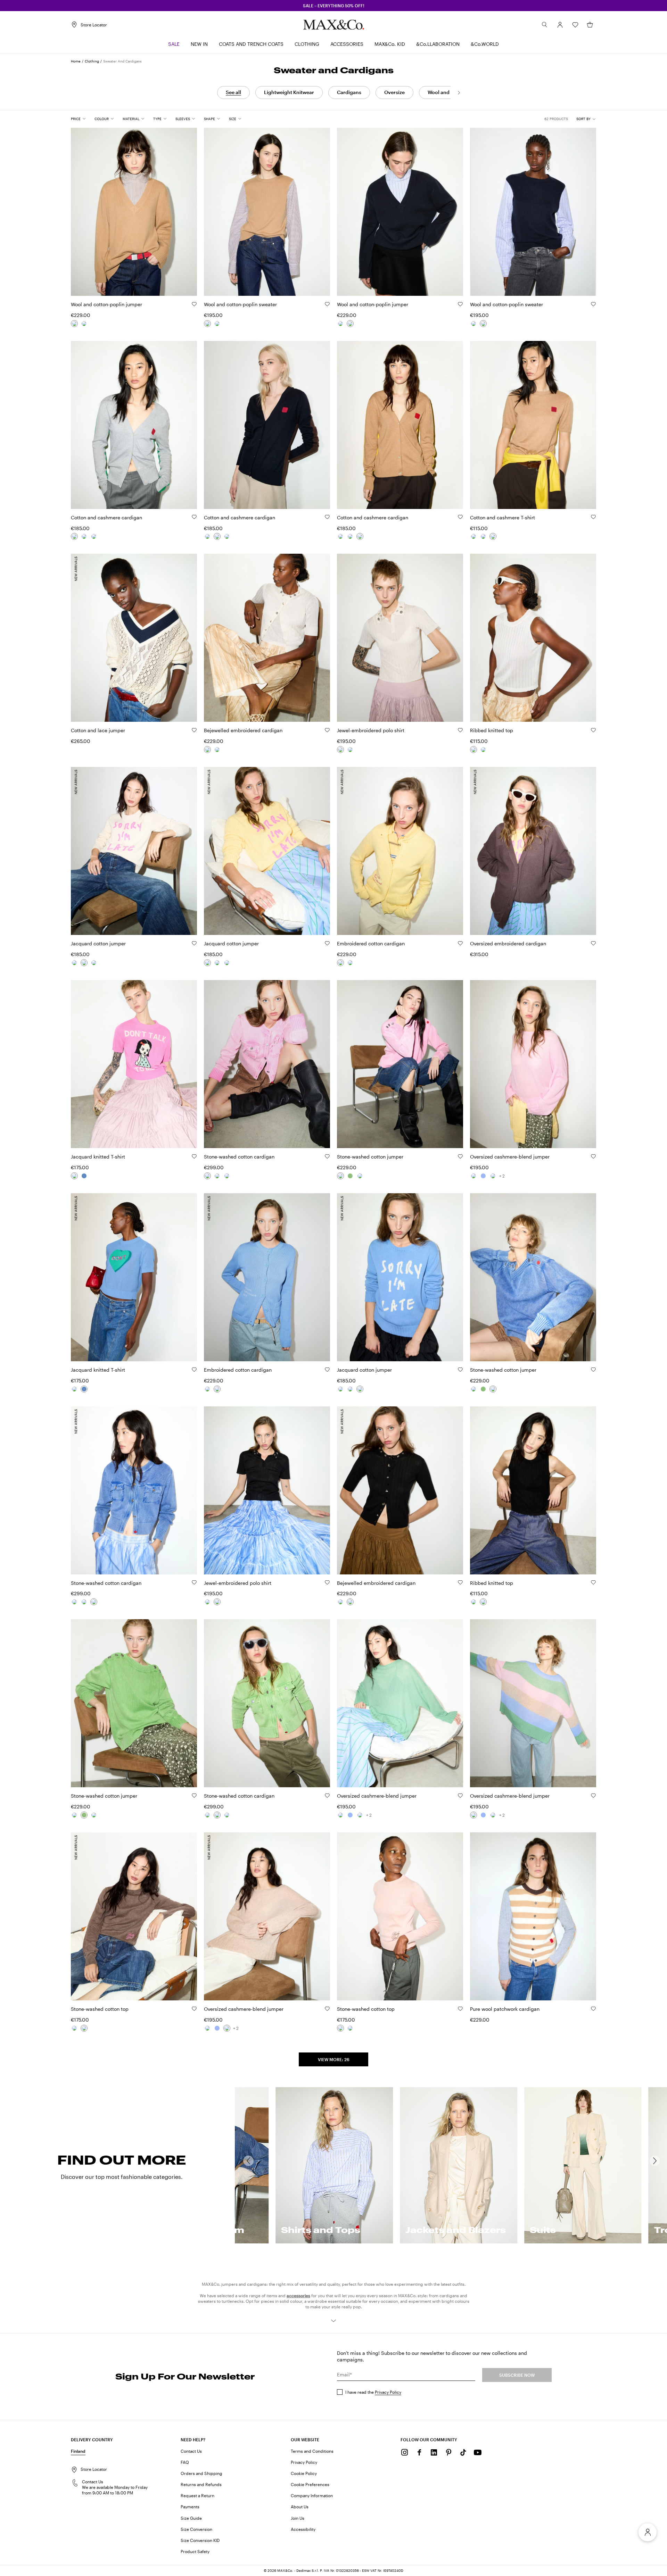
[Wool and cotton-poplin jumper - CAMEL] (74, 324)
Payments (190, 2507)
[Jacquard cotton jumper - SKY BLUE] (94, 963)
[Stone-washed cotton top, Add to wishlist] (194, 2009)
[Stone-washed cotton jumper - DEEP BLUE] (360, 1176)
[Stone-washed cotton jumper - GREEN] (350, 1176)
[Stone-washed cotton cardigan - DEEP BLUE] (227, 1176)
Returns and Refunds (201, 2484)
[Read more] (333, 2321)
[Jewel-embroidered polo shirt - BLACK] (350, 750)
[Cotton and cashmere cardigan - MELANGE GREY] (74, 536)
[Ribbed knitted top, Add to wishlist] (593, 730)
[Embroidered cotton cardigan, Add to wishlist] (460, 943)
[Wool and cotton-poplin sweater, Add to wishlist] (327, 304)
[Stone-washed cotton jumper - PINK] (340, 1176)
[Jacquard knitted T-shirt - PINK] (74, 1176)
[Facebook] (419, 2452)
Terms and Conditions (312, 2451)
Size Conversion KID (200, 2540)
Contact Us (191, 2451)
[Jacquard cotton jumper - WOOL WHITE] (84, 963)
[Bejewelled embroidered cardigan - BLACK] (217, 750)
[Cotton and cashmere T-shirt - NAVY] (483, 536)
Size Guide (191, 2518)
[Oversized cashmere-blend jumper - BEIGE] (493, 1176)
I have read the (373, 2392)
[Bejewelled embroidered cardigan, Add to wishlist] (327, 730)
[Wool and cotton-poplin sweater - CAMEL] (207, 324)
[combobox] (586, 119)
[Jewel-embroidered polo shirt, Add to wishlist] (460, 730)
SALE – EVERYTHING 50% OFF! (334, 6)
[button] (560, 25)
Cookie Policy (304, 2473)
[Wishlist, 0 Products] (575, 25)
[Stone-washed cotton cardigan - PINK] (207, 1176)
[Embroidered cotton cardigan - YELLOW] (340, 963)
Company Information (312, 2495)
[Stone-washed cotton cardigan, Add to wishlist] (327, 1156)
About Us (300, 2507)
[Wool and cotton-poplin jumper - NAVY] (84, 324)
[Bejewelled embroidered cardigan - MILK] (207, 750)
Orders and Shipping (201, 2473)
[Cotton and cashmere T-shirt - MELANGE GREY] (474, 536)
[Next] (459, 93)
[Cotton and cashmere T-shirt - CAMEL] (493, 536)
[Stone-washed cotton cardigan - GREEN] (217, 1176)
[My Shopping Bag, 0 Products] (590, 25)
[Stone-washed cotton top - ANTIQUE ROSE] (74, 2028)
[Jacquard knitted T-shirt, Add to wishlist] (194, 1156)
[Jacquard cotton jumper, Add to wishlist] (194, 943)
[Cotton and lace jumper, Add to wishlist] (194, 730)
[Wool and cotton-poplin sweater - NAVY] (217, 324)
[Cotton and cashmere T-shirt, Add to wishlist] (593, 517)
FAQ (185, 2462)
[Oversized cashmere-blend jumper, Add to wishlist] (593, 1156)
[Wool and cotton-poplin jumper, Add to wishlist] (194, 304)
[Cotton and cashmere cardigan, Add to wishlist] (194, 517)
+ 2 (502, 1176)
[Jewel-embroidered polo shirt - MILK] (340, 750)
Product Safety (195, 2551)
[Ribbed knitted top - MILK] (474, 750)
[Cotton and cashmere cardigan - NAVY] (84, 536)
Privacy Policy (388, 2392)
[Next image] (186, 208)
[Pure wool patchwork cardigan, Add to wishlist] (593, 2009)
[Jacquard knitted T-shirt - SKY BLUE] (84, 1176)
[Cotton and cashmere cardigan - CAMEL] (94, 536)
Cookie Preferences (310, 2484)
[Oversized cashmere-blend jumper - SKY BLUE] (483, 1176)
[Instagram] (405, 2452)
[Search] (545, 25)
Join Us (298, 2518)
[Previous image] (82, 208)
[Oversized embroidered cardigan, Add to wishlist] (593, 943)
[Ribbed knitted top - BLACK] (483, 750)
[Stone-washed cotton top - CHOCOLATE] (84, 2028)
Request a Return (197, 2495)
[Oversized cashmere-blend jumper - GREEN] (474, 1176)
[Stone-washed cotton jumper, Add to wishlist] (460, 1156)
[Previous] (248, 2161)
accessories (298, 2295)
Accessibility (303, 2529)
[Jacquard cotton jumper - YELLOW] (74, 963)
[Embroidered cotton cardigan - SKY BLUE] (350, 963)
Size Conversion (196, 2529)
